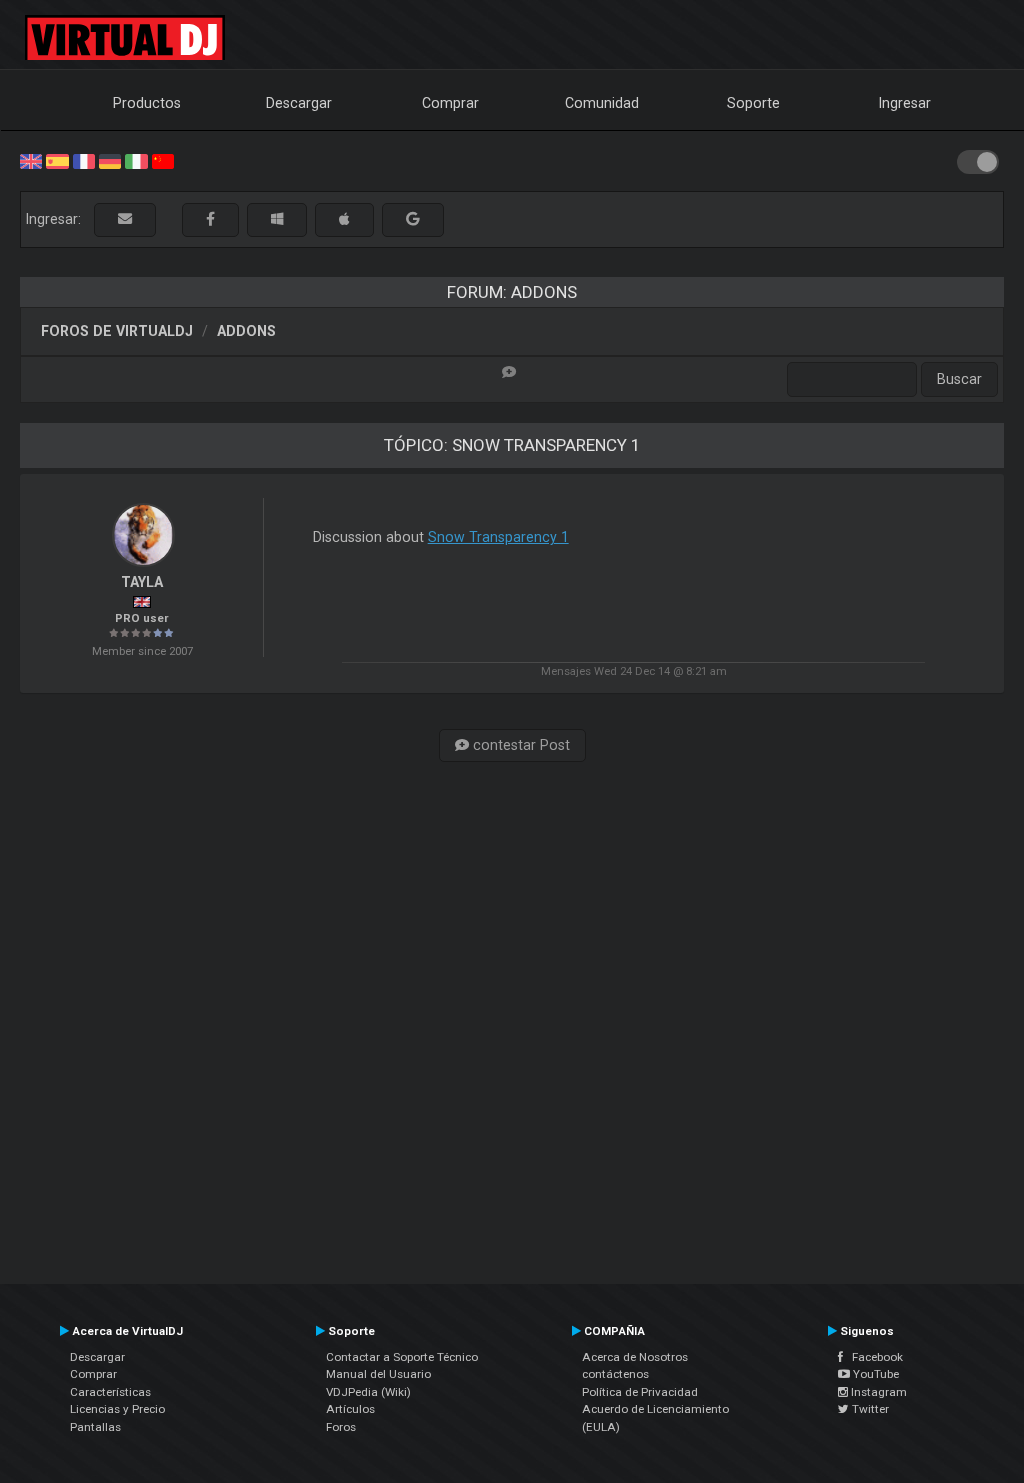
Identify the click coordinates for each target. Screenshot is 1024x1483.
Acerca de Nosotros (635, 1357)
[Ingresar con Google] (413, 219)
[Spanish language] (57, 160)
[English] (31, 160)
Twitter (869, 1409)
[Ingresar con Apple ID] (344, 219)
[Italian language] (136, 160)
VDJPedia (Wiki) (368, 1392)
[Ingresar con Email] (125, 219)
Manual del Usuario (378, 1374)
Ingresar (905, 103)
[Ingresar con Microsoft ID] (277, 219)
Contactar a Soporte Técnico (402, 1357)
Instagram (877, 1392)
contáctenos (615, 1374)
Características (110, 1392)
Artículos (350, 1409)
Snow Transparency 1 (498, 537)
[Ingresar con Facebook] (210, 219)
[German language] (110, 160)
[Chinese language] (163, 160)
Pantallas (95, 1427)
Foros (341, 1427)
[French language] (84, 160)
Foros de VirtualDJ (117, 331)
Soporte (753, 103)
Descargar (299, 103)
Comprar (450, 103)
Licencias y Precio (117, 1409)
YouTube (874, 1374)
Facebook (873, 1357)
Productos (147, 103)
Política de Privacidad (640, 1392)
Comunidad (602, 103)
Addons (246, 331)
